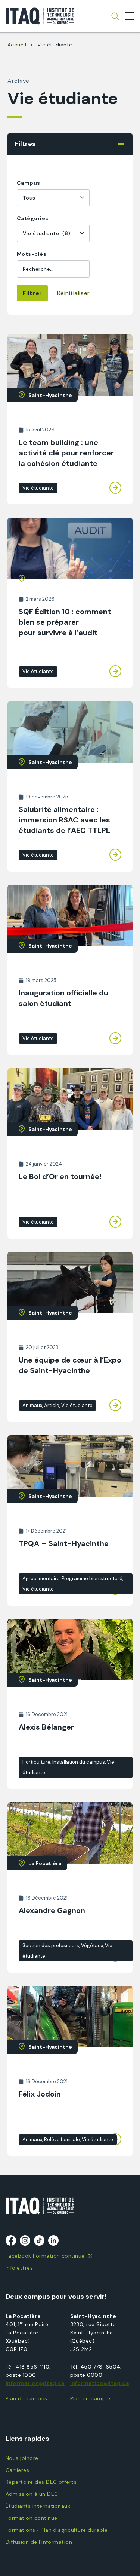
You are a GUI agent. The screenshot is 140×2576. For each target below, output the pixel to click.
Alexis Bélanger (46, 1727)
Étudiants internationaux (38, 2506)
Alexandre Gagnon (52, 1910)
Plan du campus (27, 2398)
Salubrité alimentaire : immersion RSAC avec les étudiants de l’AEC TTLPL (64, 820)
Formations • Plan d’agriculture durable (57, 2530)
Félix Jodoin (40, 2094)
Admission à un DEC (32, 2494)
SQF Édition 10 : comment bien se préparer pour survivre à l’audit (65, 622)
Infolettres (19, 2268)
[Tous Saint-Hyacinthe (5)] (53, 198)
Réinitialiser (74, 293)
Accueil (17, 45)
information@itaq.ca (35, 2383)
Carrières (17, 2470)
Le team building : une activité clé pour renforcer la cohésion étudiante (66, 453)
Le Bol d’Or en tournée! (60, 1176)
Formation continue (31, 2518)
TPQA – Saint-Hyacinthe (64, 1543)
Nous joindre (22, 2458)
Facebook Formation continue (45, 2256)
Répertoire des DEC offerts (41, 2482)
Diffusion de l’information (39, 2542)
